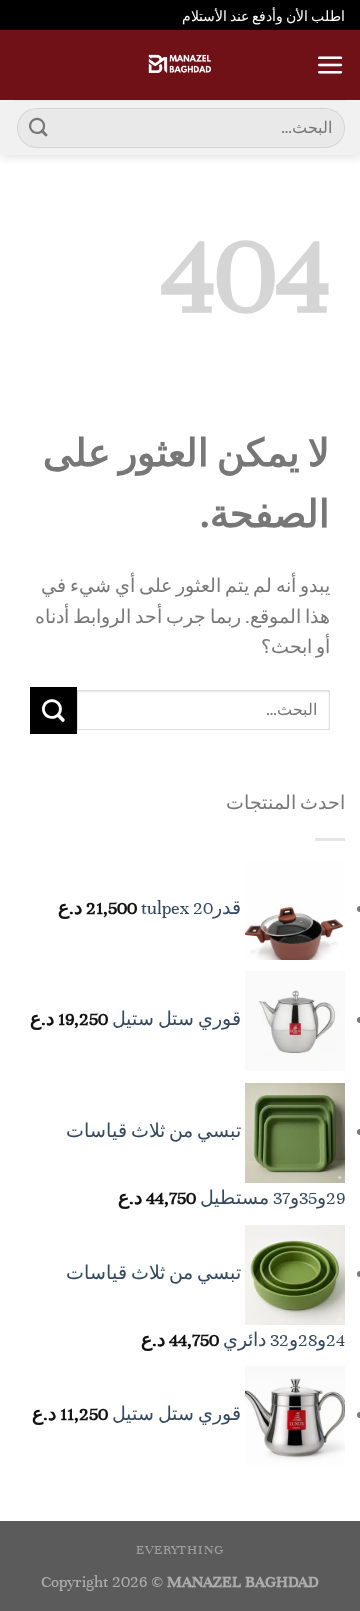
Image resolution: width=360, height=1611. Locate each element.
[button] (330, 65)
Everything (180, 1549)
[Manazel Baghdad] (180, 65)
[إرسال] (39, 127)
